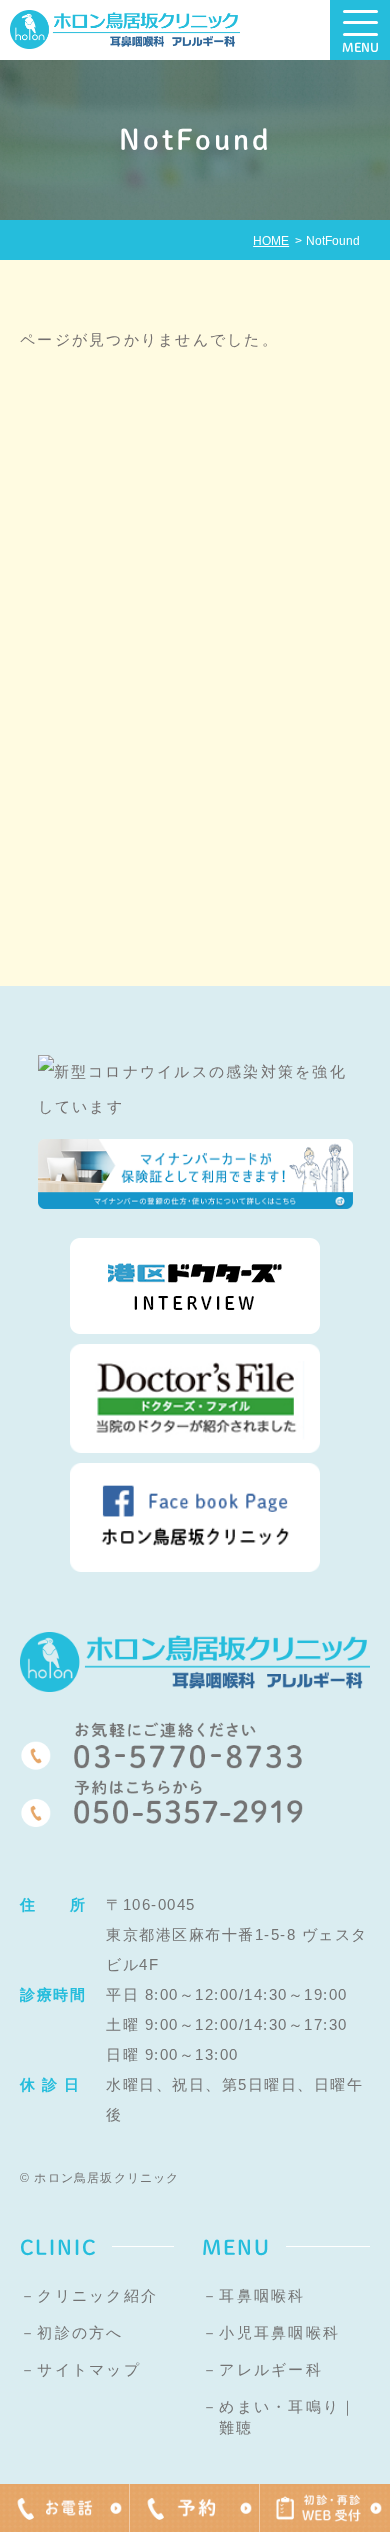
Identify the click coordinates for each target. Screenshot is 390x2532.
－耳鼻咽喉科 (254, 2295)
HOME (271, 241)
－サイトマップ (80, 2369)
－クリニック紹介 (89, 2295)
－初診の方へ (72, 2332)
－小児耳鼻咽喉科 (271, 2332)
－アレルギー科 (262, 2369)
